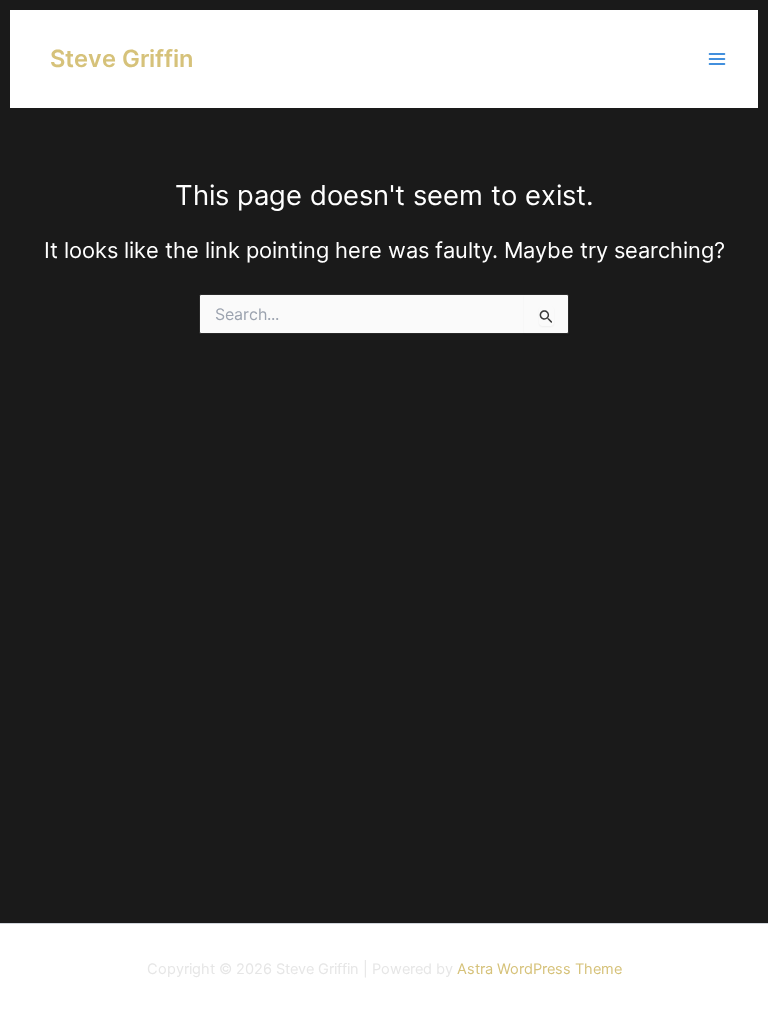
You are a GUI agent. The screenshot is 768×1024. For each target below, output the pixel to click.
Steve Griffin (121, 58)
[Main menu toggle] (717, 59)
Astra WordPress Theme (539, 969)
